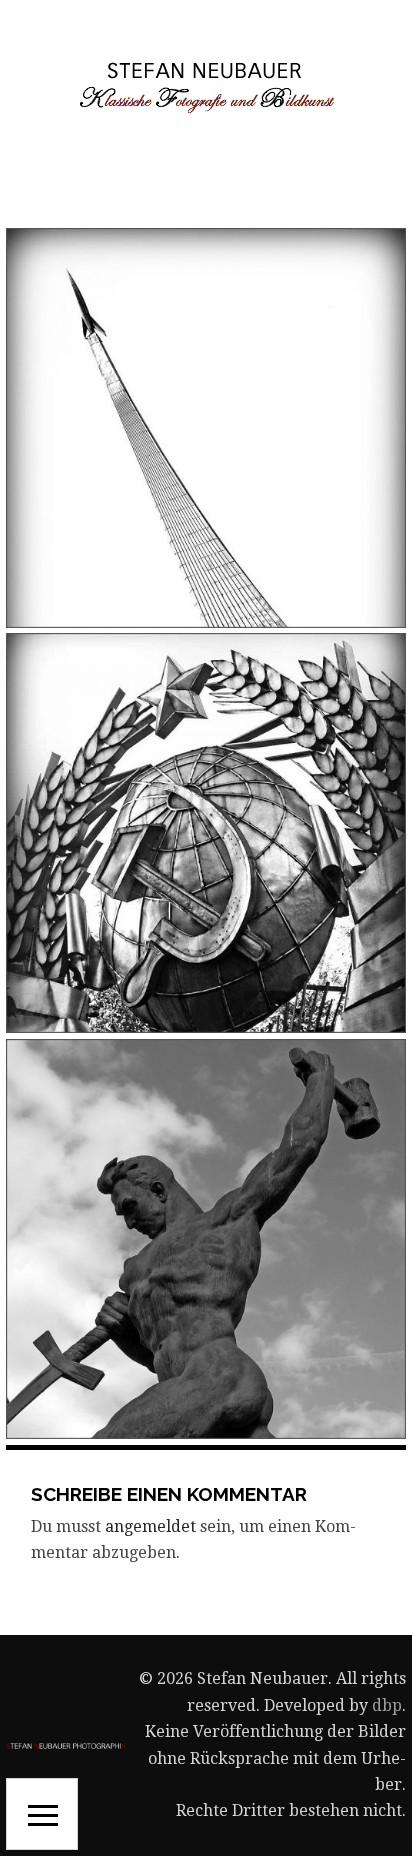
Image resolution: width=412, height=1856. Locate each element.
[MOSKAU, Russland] (206, 833)
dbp (387, 1705)
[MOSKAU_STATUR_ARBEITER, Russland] (206, 1239)
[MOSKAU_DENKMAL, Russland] (206, 428)
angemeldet (150, 1526)
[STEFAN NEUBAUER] (206, 86)
